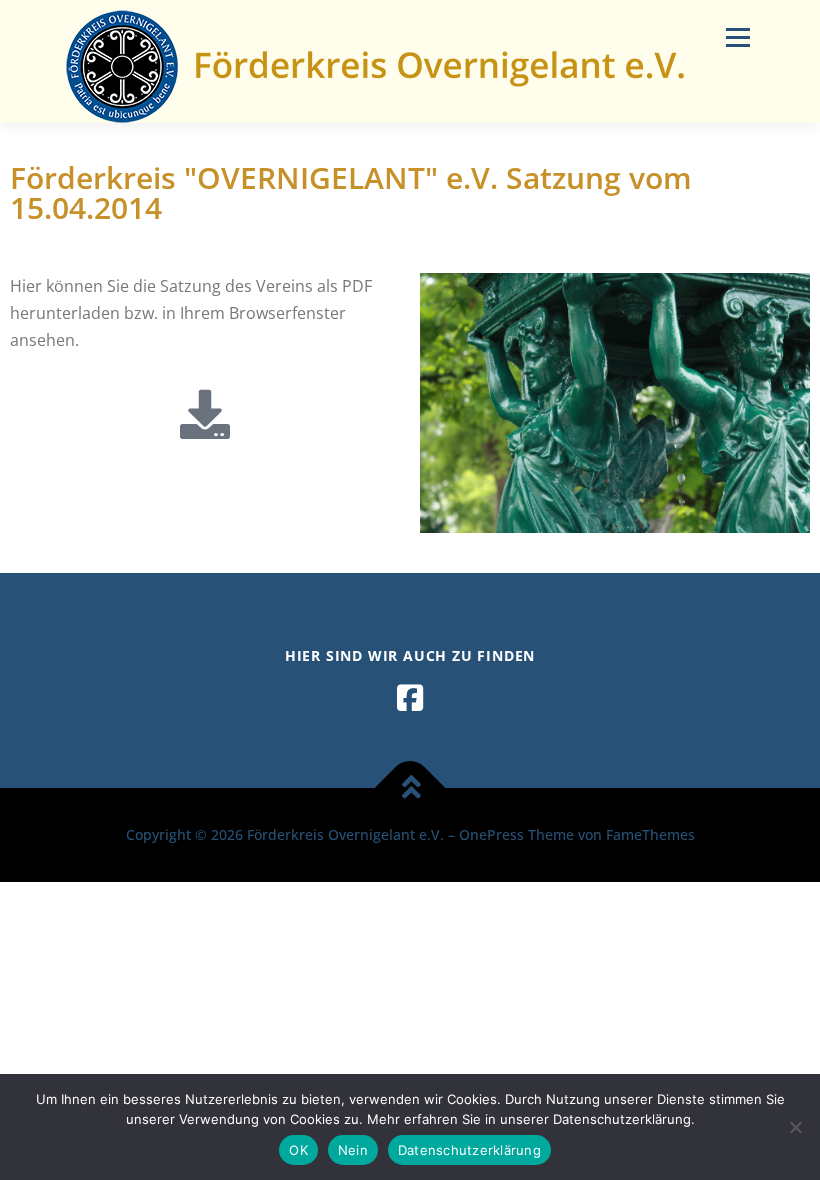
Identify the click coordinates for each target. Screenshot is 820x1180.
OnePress (491, 834)
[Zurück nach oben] (410, 788)
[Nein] (795, 1127)
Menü (737, 37)
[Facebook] (410, 698)
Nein (353, 1150)
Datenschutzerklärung (469, 1150)
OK (298, 1150)
